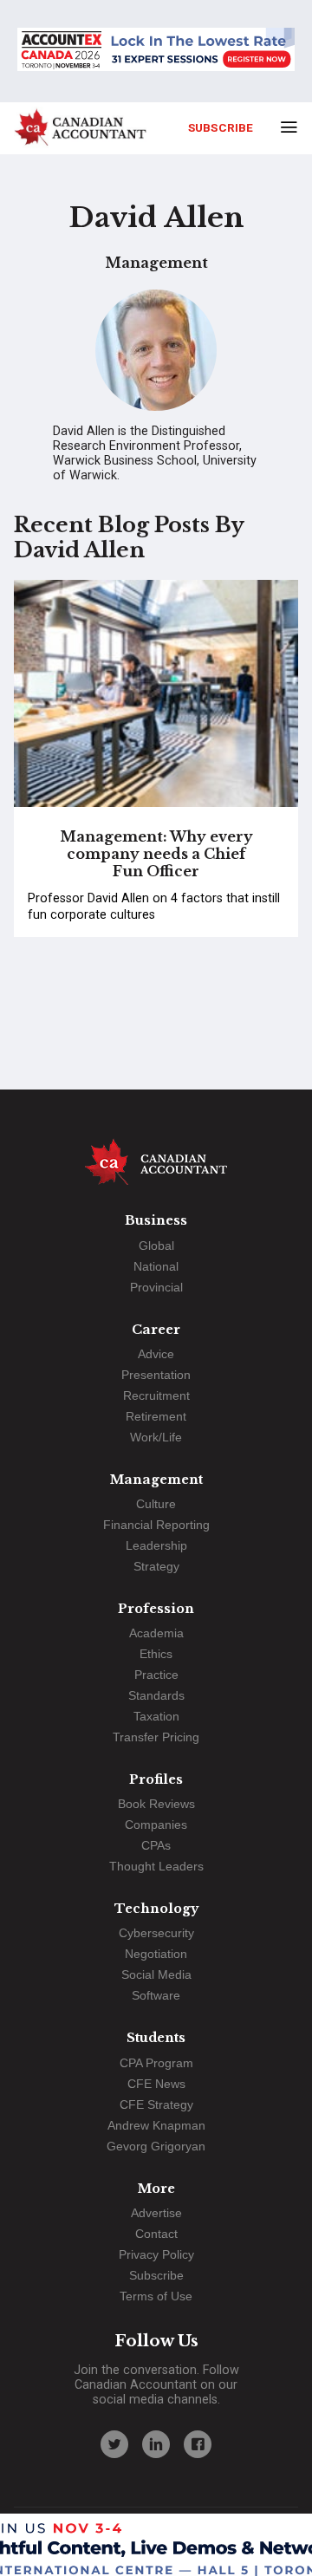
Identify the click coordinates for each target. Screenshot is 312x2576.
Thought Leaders (156, 1866)
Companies (156, 1825)
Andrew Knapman (156, 2125)
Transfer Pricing (156, 1737)
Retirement (156, 1416)
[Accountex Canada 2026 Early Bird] (156, 51)
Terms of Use (156, 2296)
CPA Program (156, 2063)
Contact (156, 2234)
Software (156, 1995)
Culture (156, 1504)
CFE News (156, 2084)
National (156, 1266)
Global (156, 1246)
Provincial (156, 1287)
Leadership (156, 1545)
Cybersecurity (156, 1933)
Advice (156, 1354)
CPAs (156, 1845)
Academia (156, 1633)
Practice (156, 1675)
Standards (156, 1695)
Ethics (156, 1654)
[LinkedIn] (156, 2444)
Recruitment (156, 1395)
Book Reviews (156, 1804)
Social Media (156, 1974)
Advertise (156, 2213)
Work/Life (156, 1437)
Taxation (156, 1716)
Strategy (156, 1566)
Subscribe (221, 127)
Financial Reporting (156, 1525)
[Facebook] (198, 2444)
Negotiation (156, 1954)
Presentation (156, 1375)
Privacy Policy (156, 2254)
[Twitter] (114, 2444)
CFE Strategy (156, 2104)
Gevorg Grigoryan (156, 2146)
